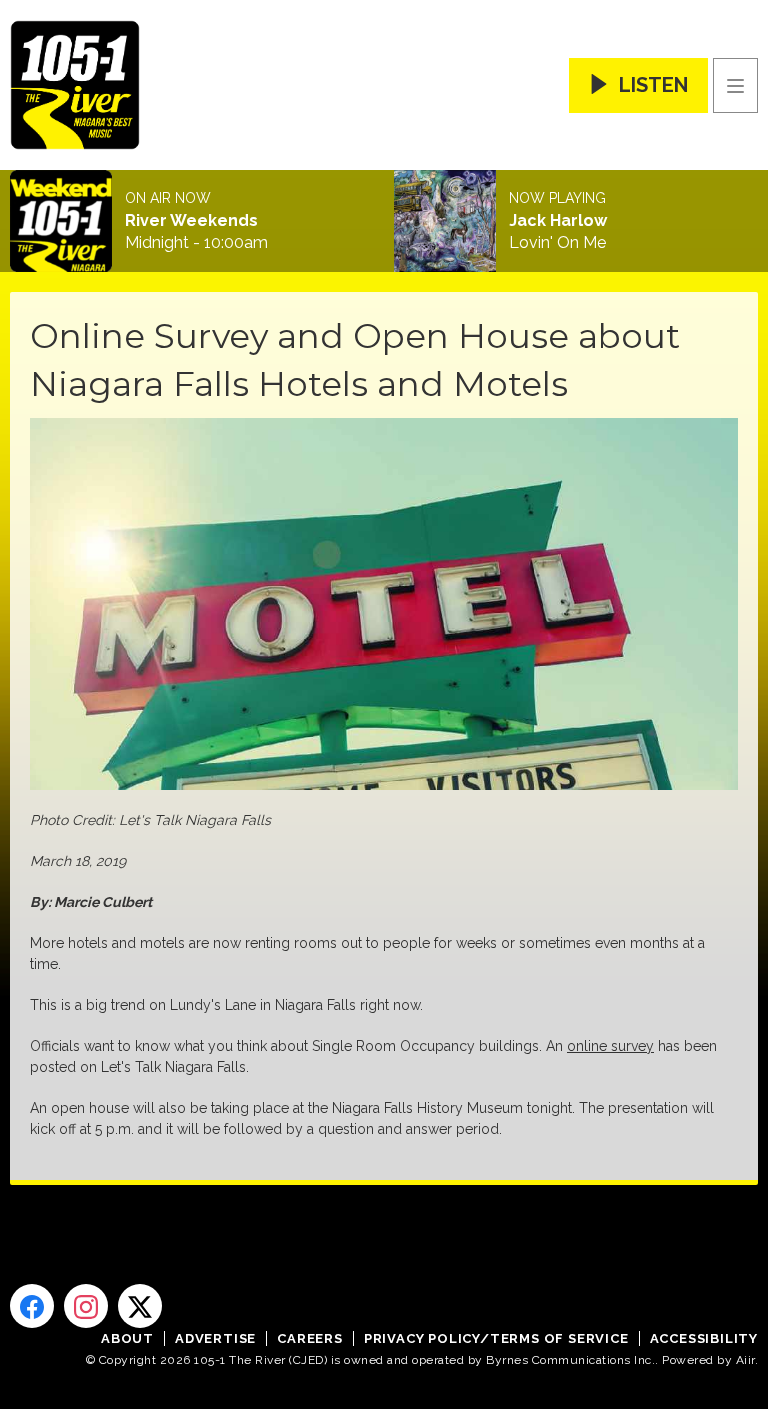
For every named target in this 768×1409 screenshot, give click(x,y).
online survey (610, 1046)
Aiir (745, 1360)
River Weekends (191, 221)
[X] (140, 1306)
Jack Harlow (558, 221)
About (127, 1338)
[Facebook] (32, 1306)
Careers (310, 1338)
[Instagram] (86, 1306)
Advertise (215, 1338)
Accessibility (704, 1338)
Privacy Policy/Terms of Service (496, 1338)
